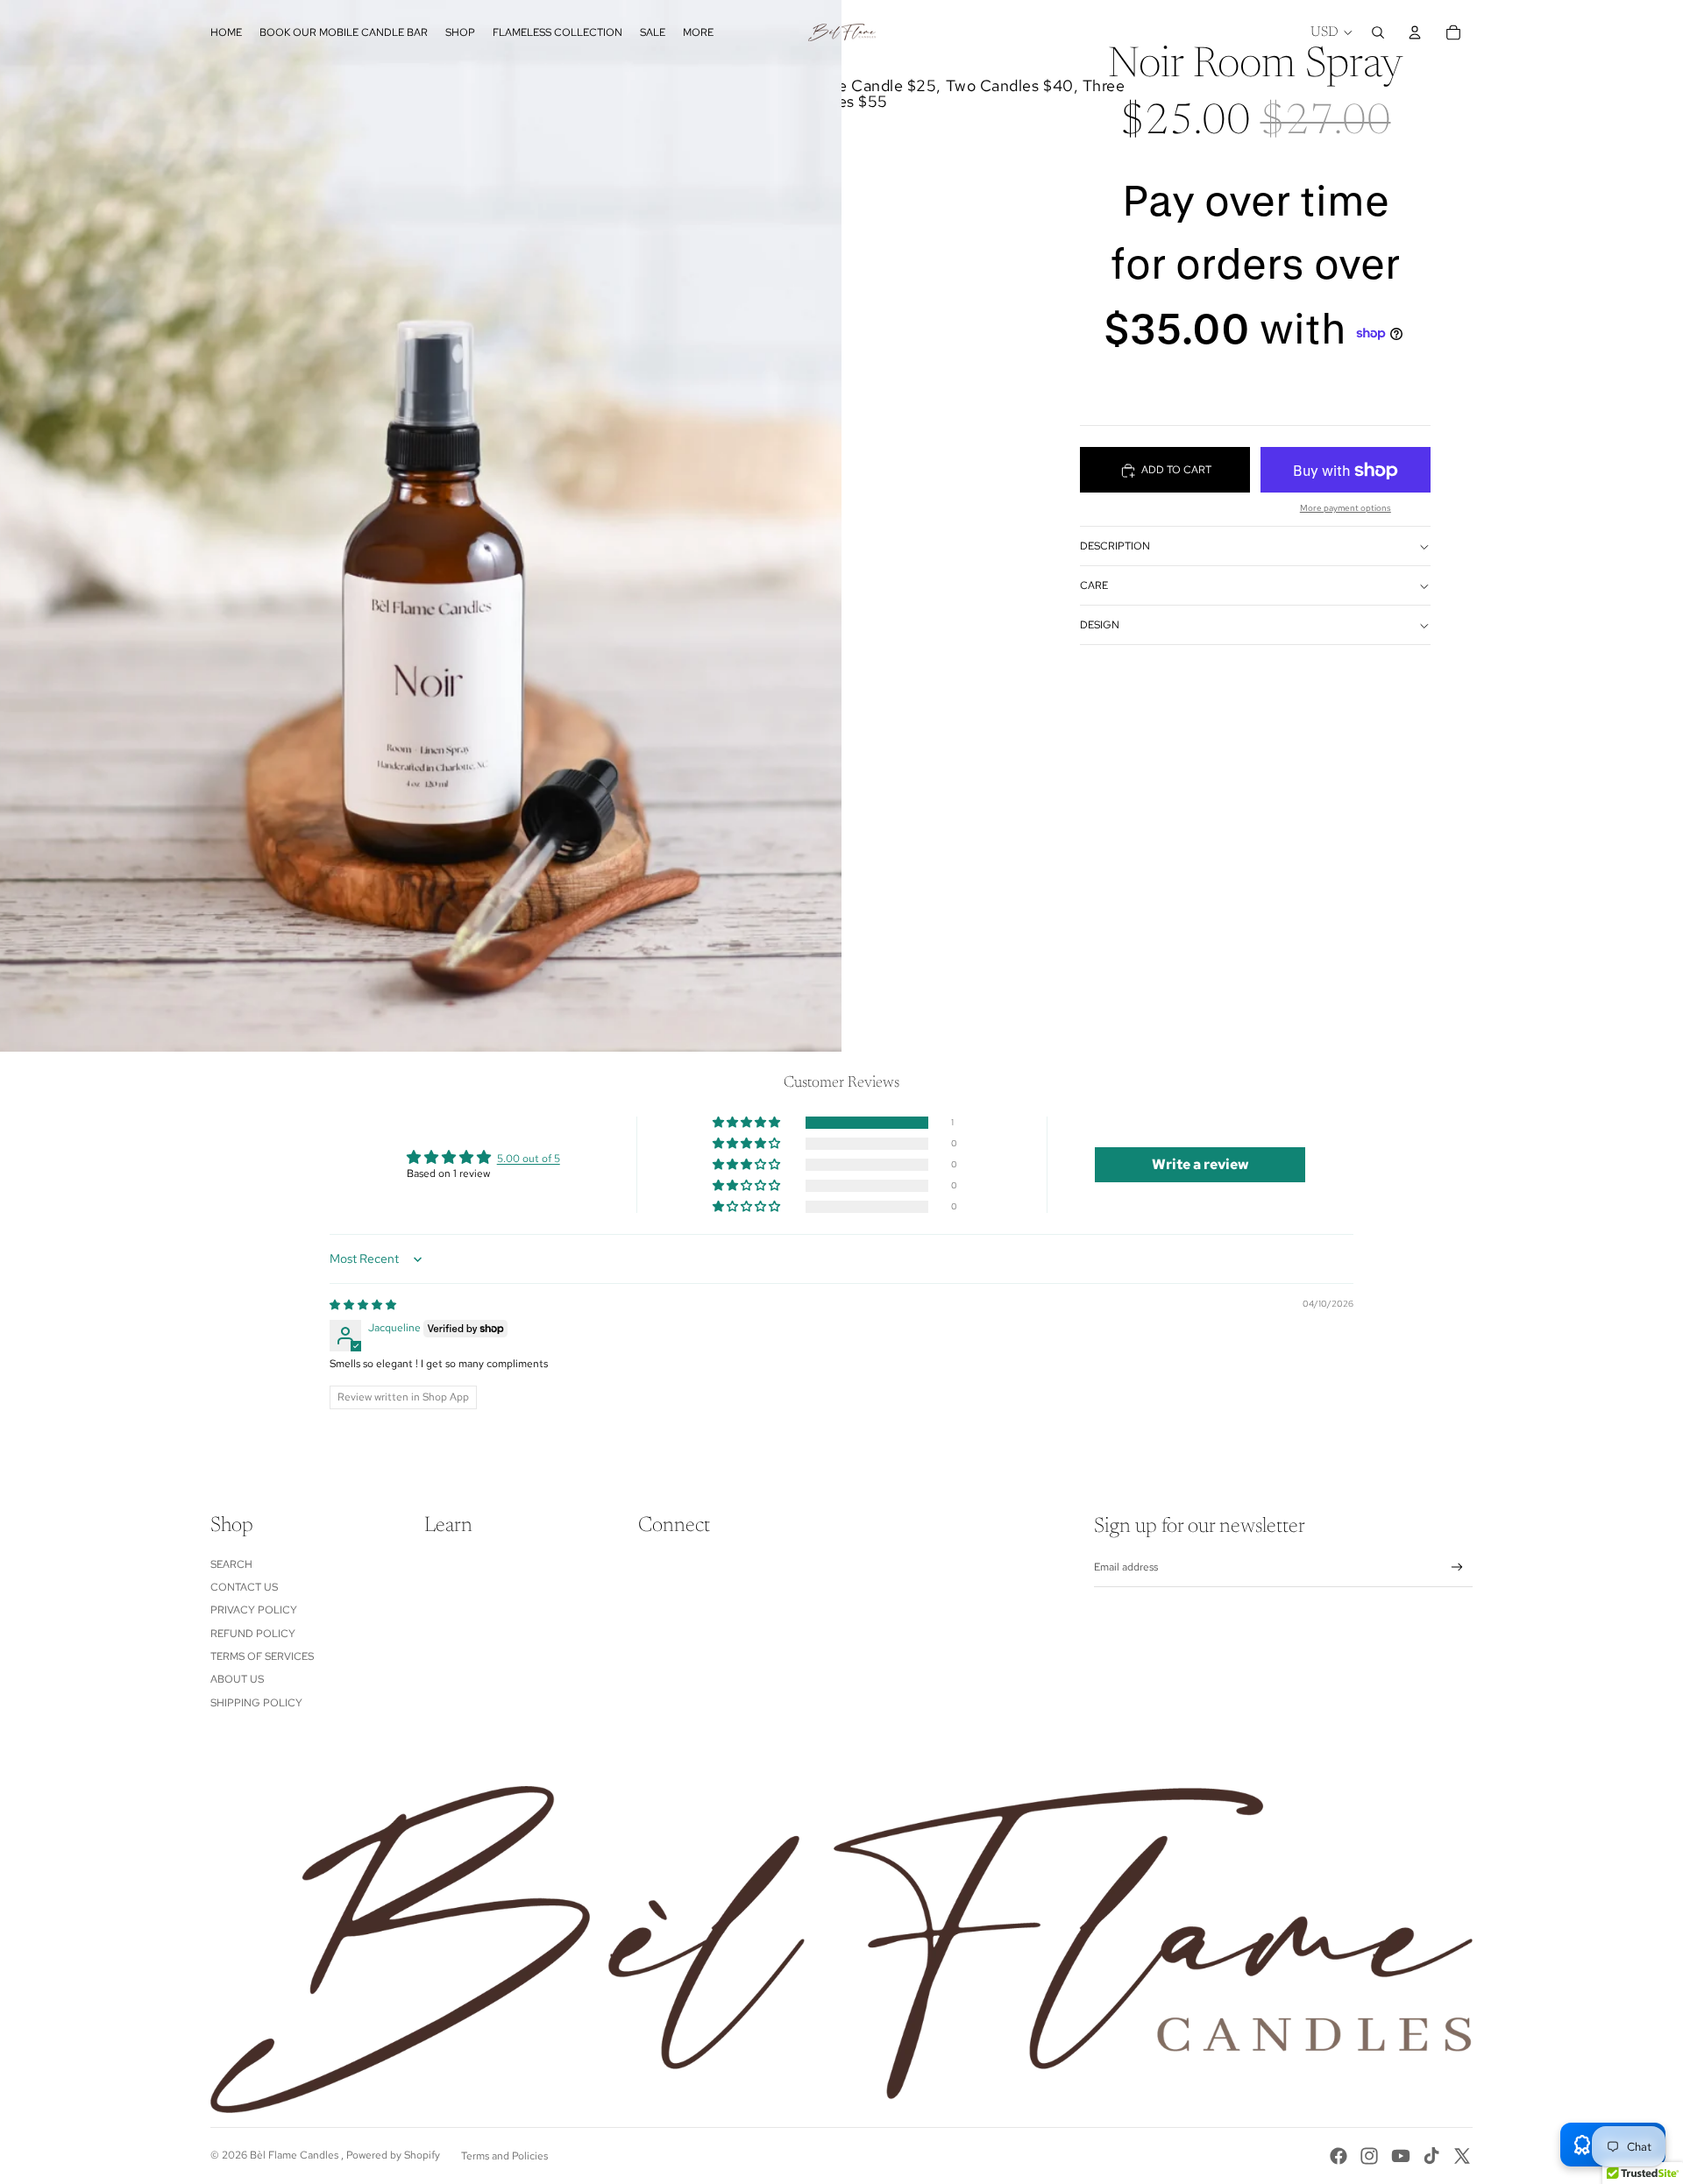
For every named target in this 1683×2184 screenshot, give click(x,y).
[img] (363, 1305)
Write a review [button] (1200, 1164)
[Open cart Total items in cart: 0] (1453, 32)
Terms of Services (262, 1656)
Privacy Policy (254, 1610)
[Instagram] (1369, 2156)
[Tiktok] (1431, 2156)
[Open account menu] (1415, 32)
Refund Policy (253, 1634)
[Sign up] (1457, 1567)
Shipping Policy (256, 1703)
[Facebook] (1339, 2156)
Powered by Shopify (393, 2155)
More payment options (1346, 509)
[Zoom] (421, 526)
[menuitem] (698, 33)
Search (231, 1564)
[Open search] (1378, 32)
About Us (237, 1679)
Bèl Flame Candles (295, 2155)
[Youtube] (1401, 2156)
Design (1100, 626)
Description (1115, 547)
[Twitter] (1462, 2156)
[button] (748, 1123)
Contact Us (244, 1587)
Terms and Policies (504, 2156)
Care (1094, 586)
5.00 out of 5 (529, 1159)
